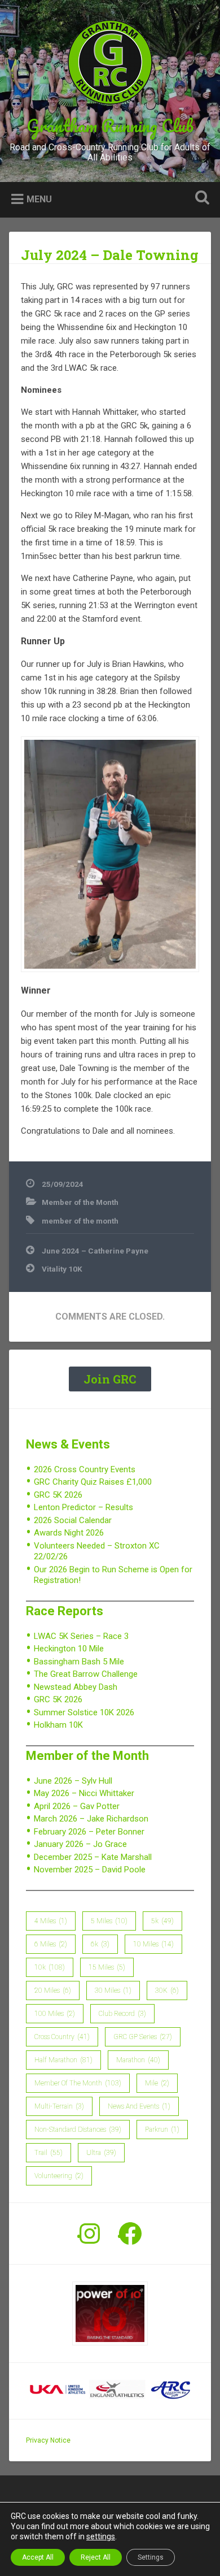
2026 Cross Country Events (85, 1469)
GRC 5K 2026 (58, 1495)
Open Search (200, 199)
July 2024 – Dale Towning (110, 255)
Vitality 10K (62, 1269)
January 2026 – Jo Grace (80, 1844)
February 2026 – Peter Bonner (89, 1832)
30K (167, 1990)
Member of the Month (80, 1202)
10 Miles (153, 1944)
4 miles (51, 1921)
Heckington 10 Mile (69, 1649)
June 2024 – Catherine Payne (95, 1251)
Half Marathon (63, 2060)
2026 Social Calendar (73, 1520)
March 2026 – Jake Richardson (91, 1819)
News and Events (139, 2106)
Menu (39, 199)
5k (162, 1921)
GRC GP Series (143, 2037)
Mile (157, 2083)
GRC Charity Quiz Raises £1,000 (93, 1482)
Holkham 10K (58, 1725)
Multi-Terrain (59, 2106)
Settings (151, 2557)
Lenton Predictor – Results (83, 1507)
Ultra (101, 2153)
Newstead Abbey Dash (76, 1687)
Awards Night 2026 (69, 1533)
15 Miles (107, 1967)
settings (101, 2536)
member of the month (80, 1221)
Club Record (122, 2014)
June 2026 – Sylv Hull (73, 1781)
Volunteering (59, 2176)
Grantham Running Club (110, 126)
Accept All (38, 2557)
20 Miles (53, 1990)
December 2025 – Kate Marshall (93, 1857)
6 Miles (51, 1944)
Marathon (138, 2060)
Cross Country (62, 2037)
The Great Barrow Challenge (86, 1674)
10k (50, 1967)
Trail (49, 2153)
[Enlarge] (184, 751)
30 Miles (113, 1990)
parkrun (162, 2130)
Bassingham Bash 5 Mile (79, 1662)
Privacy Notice (48, 2440)
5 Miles (109, 1921)
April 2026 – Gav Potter (77, 1806)
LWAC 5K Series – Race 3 (81, 1636)
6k (100, 1944)
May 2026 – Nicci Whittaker (84, 1793)
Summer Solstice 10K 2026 (84, 1712)
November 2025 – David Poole (90, 1870)
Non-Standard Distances (78, 2130)
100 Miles (55, 2014)
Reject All (96, 2557)
